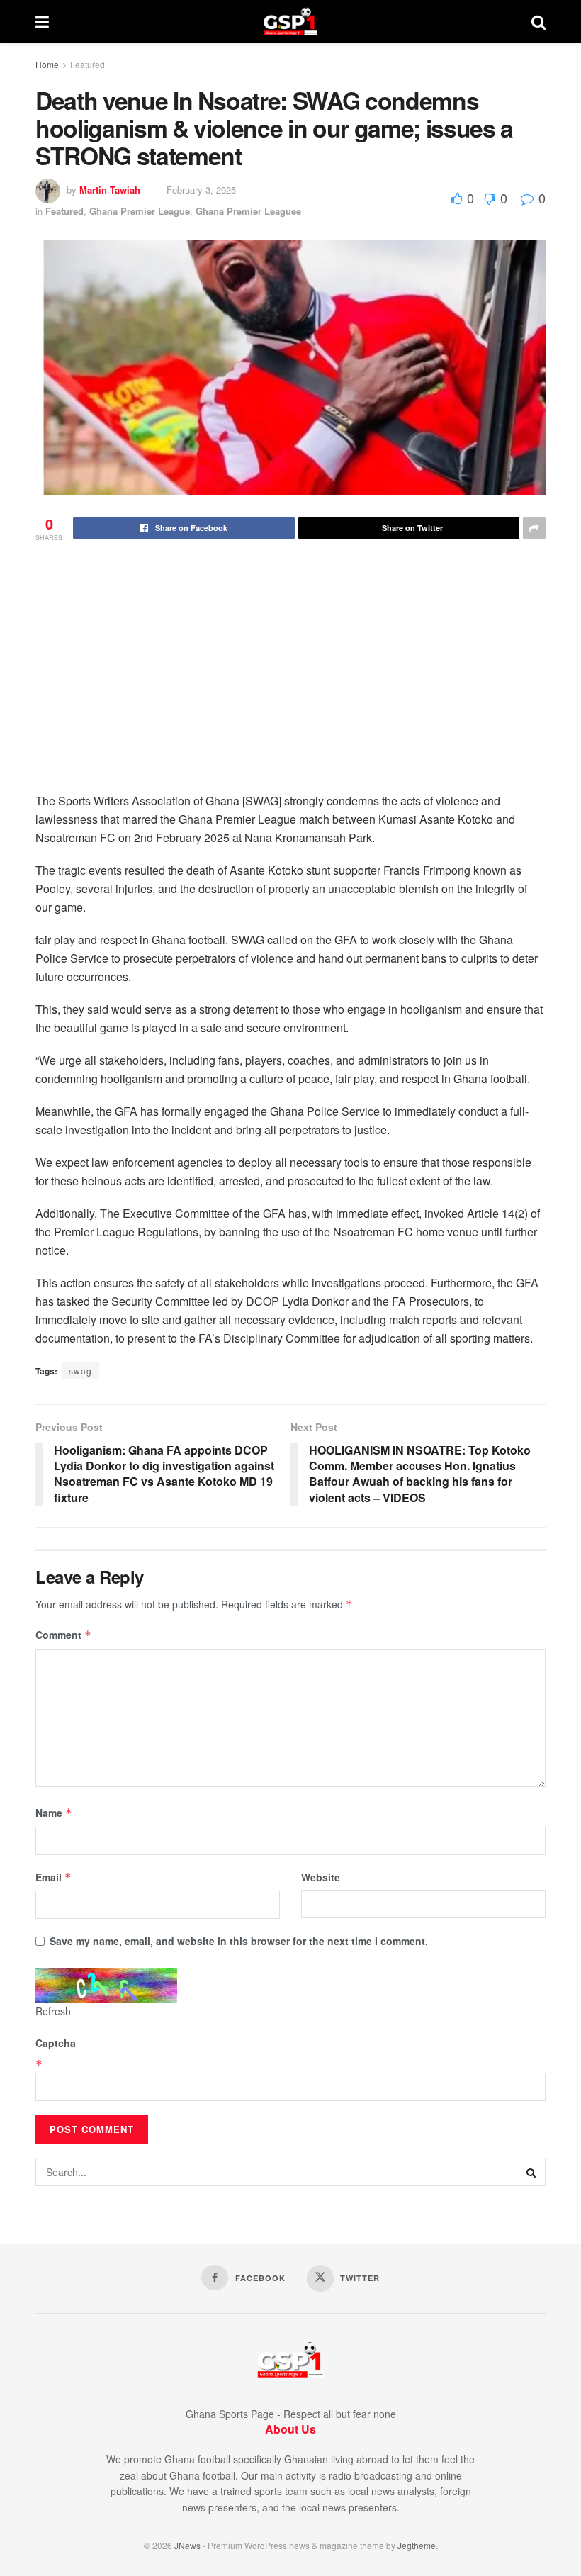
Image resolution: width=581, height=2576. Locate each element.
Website (321, 1877)
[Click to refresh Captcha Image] (106, 1986)
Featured (88, 64)
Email (53, 1877)
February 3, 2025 (201, 190)
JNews (187, 2545)
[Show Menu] (42, 21)
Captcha (56, 2043)
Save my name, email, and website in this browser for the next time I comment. (239, 1941)
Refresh (53, 2011)
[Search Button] (538, 21)
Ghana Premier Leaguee (248, 211)
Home (47, 64)
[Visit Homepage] (290, 21)
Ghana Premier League (140, 211)
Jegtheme (417, 2545)
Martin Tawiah (110, 190)
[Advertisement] (290, 685)
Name (54, 1813)
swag (80, 1371)
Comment (63, 1635)
